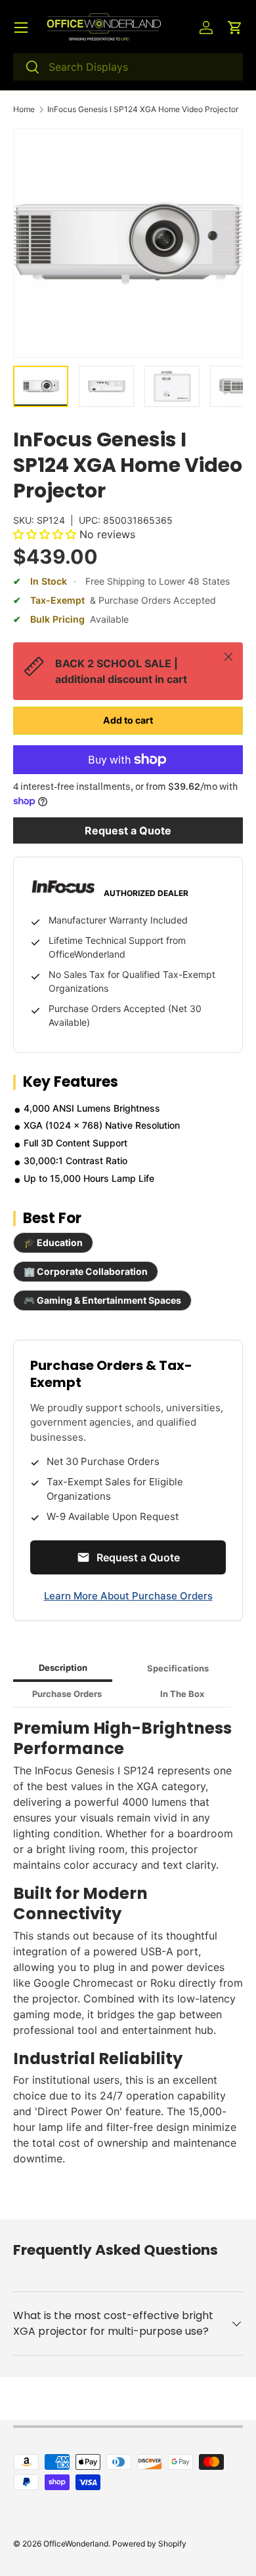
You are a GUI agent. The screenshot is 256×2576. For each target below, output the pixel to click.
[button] (235, 28)
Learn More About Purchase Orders (128, 1596)
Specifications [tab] (178, 1668)
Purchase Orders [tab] (67, 1694)
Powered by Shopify (149, 2544)
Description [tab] (63, 1668)
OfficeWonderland (76, 2544)
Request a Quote (128, 830)
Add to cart (128, 720)
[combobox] (128, 67)
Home (24, 109)
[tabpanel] (128, 1948)
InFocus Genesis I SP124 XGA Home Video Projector (143, 109)
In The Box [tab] (182, 1694)
